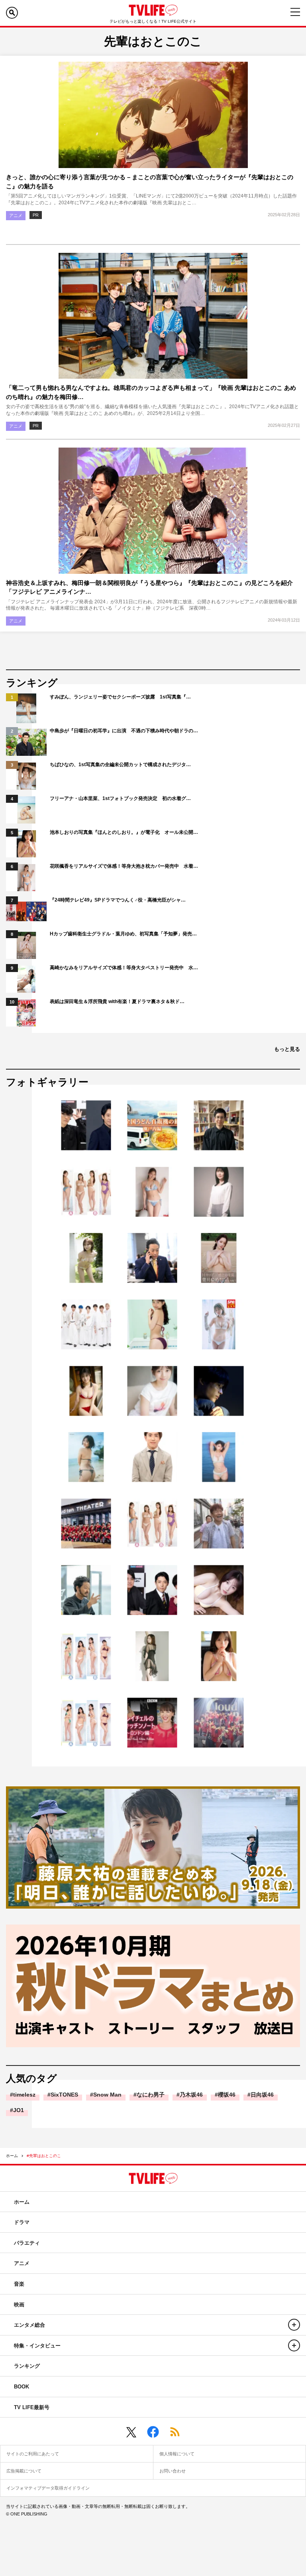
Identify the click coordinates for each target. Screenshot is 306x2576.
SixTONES (64, 2095)
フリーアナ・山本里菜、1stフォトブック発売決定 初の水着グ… (120, 798)
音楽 (19, 2284)
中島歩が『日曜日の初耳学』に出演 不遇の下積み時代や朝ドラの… (124, 731)
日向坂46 (262, 2095)
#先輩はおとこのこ (44, 2156)
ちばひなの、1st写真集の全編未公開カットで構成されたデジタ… (120, 765)
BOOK (22, 2387)
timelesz (24, 2095)
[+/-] (294, 2325)
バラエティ (27, 2243)
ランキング (27, 2366)
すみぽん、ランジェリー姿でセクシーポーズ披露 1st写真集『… (120, 697)
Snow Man (107, 2095)
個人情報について (177, 2454)
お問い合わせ (173, 2471)
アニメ (16, 215)
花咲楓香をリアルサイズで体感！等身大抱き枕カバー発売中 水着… (124, 866)
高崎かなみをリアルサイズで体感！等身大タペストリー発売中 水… (124, 968)
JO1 (19, 2110)
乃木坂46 (191, 2095)
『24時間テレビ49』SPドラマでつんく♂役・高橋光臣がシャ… (118, 900)
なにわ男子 (151, 2095)
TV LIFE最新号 (32, 2407)
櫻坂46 (227, 2095)
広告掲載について (24, 2471)
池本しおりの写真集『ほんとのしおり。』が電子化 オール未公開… (124, 832)
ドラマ (22, 2222)
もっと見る (287, 1049)
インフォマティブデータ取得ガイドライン (48, 2488)
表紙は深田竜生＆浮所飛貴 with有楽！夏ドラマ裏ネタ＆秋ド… (117, 1001)
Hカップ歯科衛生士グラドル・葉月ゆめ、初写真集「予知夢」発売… (123, 934)
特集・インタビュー (37, 2346)
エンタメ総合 (29, 2325)
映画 (19, 2305)
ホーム (12, 2156)
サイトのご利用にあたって (33, 2454)
